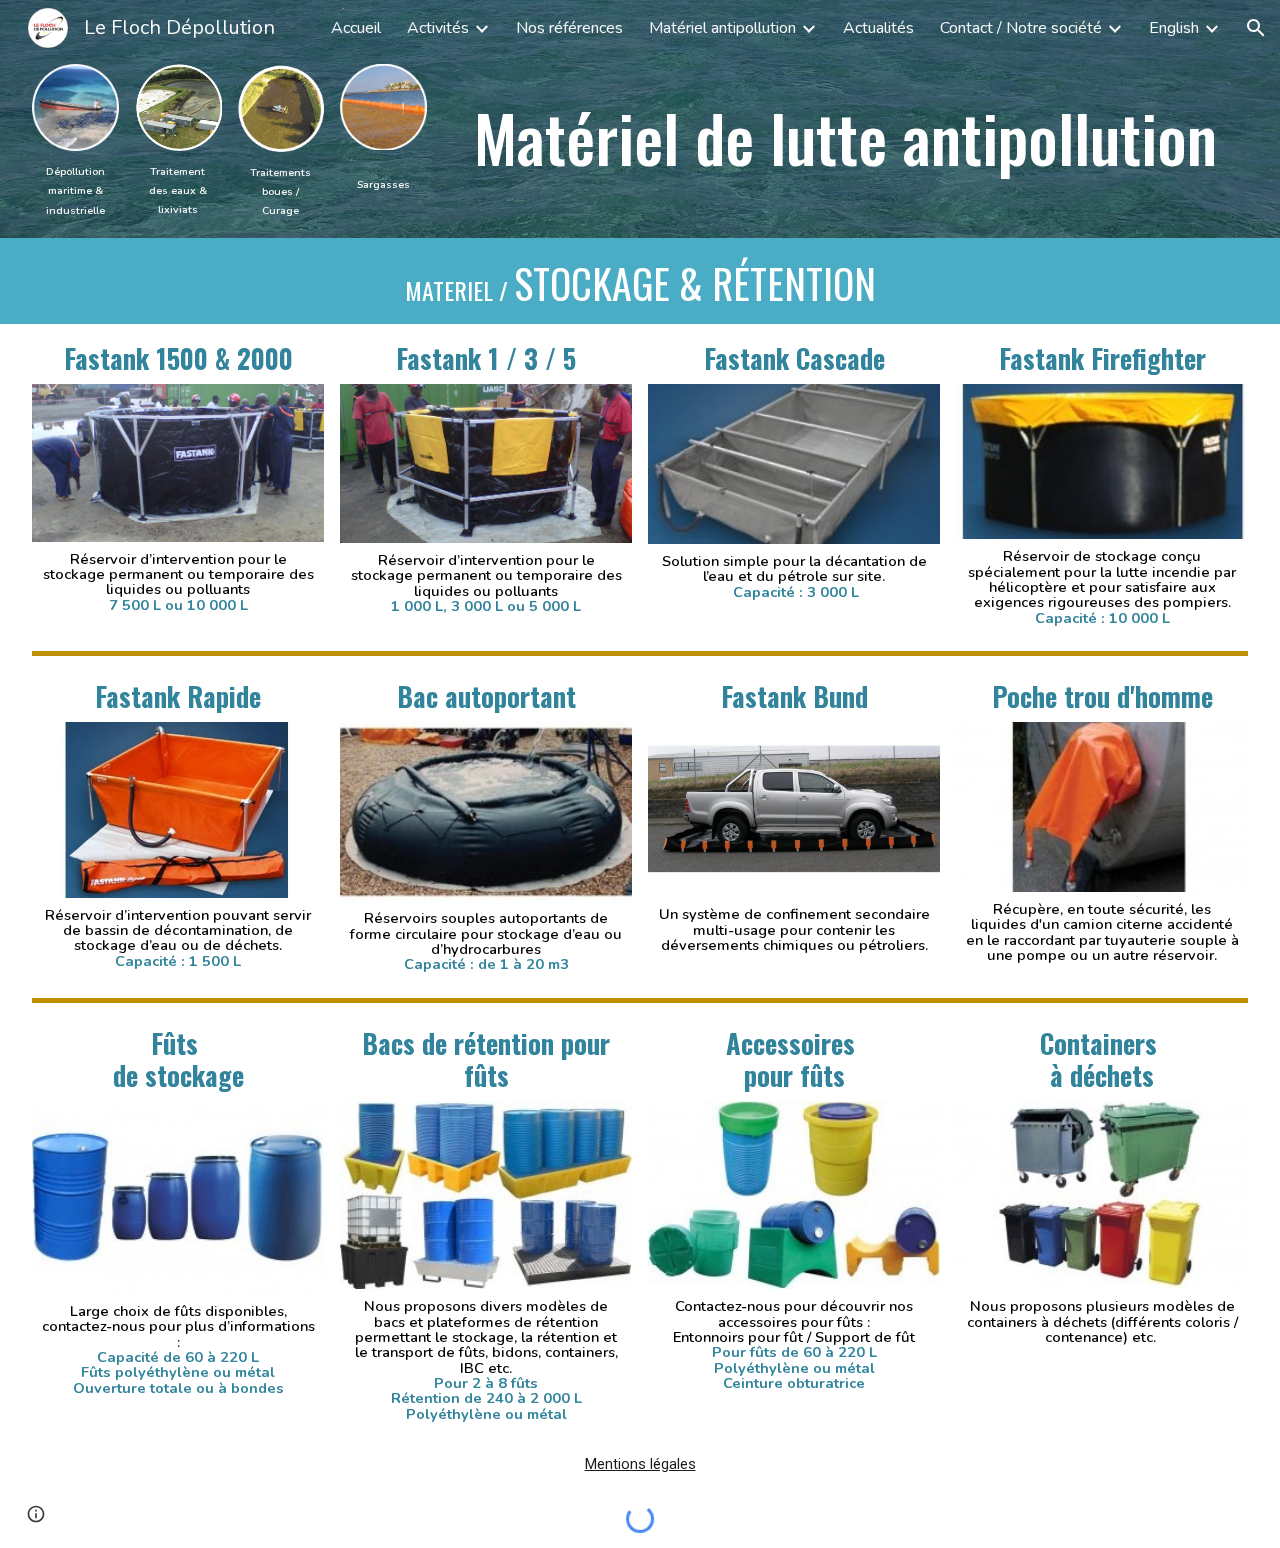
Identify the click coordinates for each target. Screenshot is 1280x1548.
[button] (1256, 28)
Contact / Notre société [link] (1021, 28)
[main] (75, 190)
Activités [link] (438, 28)
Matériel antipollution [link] (722, 28)
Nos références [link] (569, 28)
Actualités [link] (878, 28)
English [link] (1174, 28)
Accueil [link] (356, 28)
